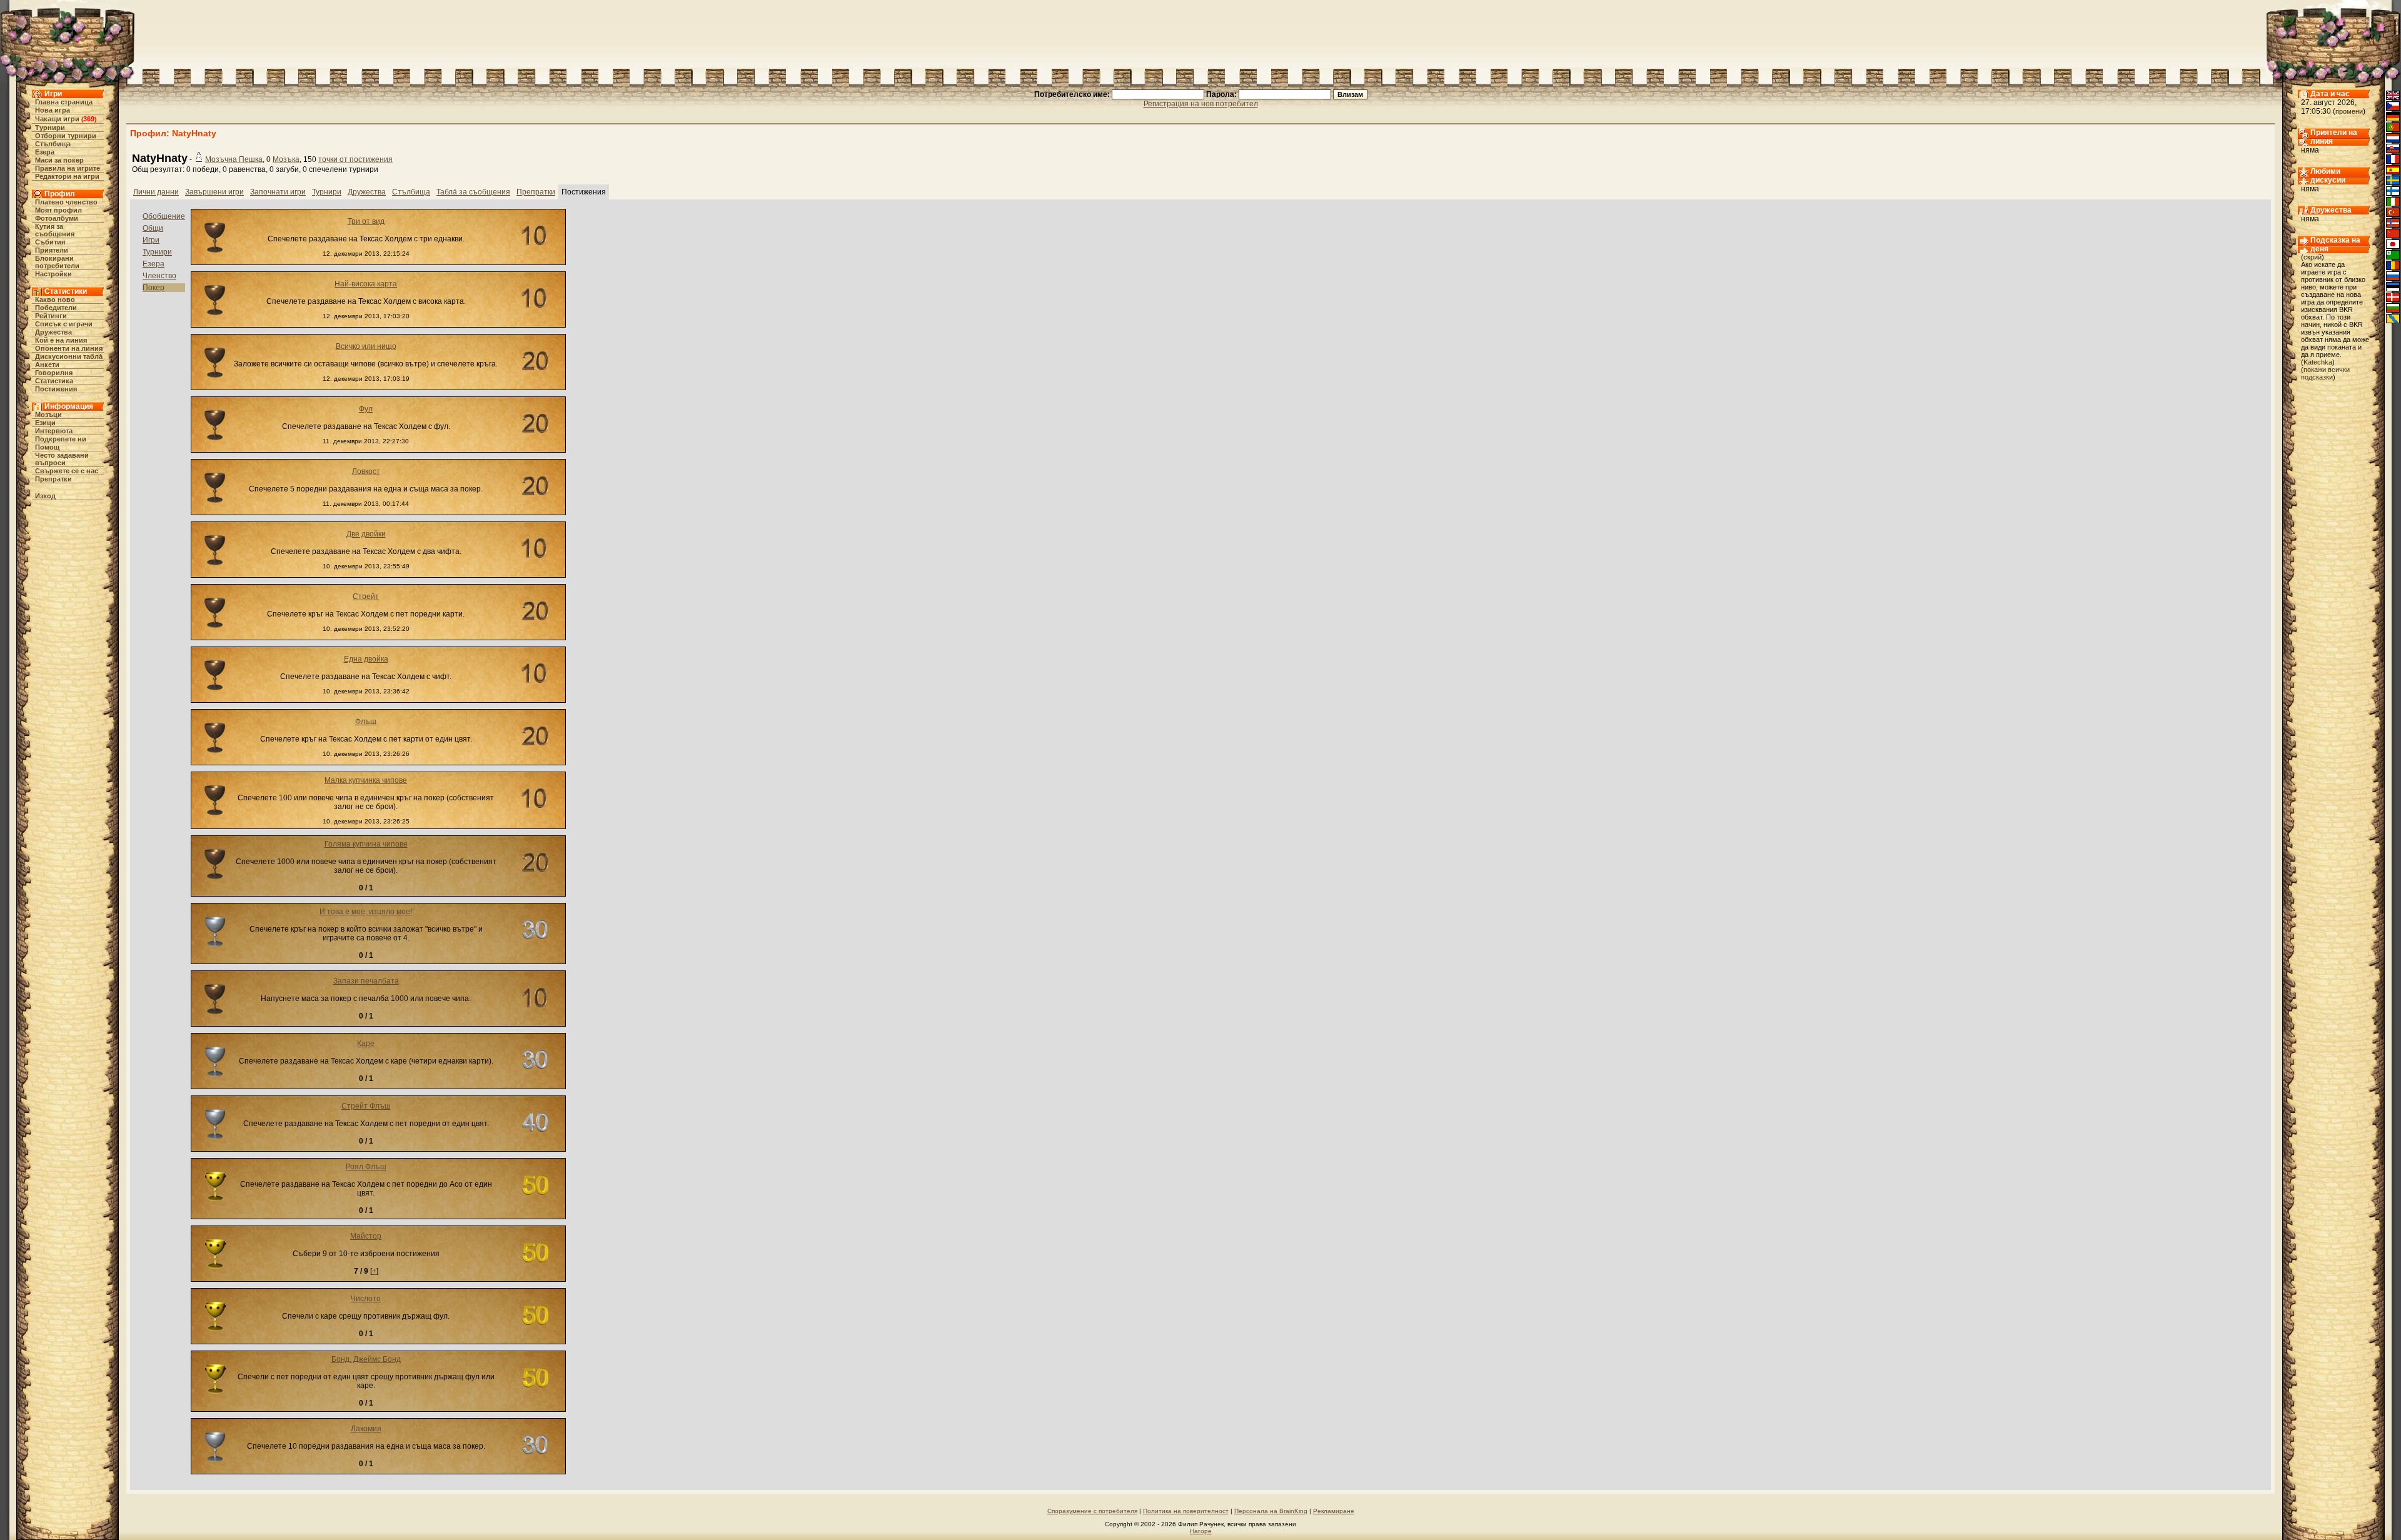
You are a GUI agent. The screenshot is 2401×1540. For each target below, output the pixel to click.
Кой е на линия (61, 340)
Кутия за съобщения (55, 230)
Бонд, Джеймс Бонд (366, 1359)
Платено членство (66, 202)
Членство (159, 276)
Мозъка (286, 159)
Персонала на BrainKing (1271, 1511)
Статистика (54, 381)
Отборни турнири (66, 136)
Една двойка (366, 659)
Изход (45, 496)
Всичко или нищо (366, 346)
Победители (56, 308)
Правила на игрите (68, 168)
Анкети (47, 365)
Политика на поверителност (1186, 1511)
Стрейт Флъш (366, 1106)
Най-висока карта (366, 284)
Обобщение (164, 216)
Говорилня (54, 373)
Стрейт (366, 596)
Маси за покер (59, 160)
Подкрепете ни (61, 439)
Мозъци (48, 415)
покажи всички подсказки (2325, 373)
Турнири (50, 128)
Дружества (53, 332)
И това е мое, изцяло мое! (366, 912)
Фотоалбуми (57, 218)
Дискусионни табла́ (69, 356)
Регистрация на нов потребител (1201, 104)
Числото (366, 1299)
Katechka (2318, 362)
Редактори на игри (67, 176)
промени (2349, 111)
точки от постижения (355, 159)
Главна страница (64, 102)
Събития (50, 242)
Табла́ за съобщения (473, 192)
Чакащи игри (57, 119)
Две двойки (366, 534)
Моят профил (58, 210)
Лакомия (366, 1429)
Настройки (53, 274)
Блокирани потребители (57, 262)
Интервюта (54, 431)
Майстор (366, 1236)
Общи (153, 228)
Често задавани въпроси (62, 459)
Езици (45, 423)
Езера (45, 152)
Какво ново (55, 299)
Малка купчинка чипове (366, 780)
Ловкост (366, 471)
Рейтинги (51, 316)
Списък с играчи (64, 324)
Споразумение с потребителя (1092, 1511)
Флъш (366, 722)
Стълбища (53, 144)
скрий (2313, 257)
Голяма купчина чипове (366, 844)
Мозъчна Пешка (234, 159)
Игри (151, 240)
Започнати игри (278, 192)
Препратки (53, 479)
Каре (366, 1044)
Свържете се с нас (67, 471)
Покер (154, 288)
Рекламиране (1334, 1511)
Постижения (56, 389)
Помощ (47, 447)
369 (89, 119)
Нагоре (1201, 1531)
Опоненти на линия (69, 348)
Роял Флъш (366, 1167)
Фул (366, 409)
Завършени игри (214, 192)
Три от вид (366, 221)
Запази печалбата (366, 981)
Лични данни (156, 192)
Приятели (52, 250)
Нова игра (53, 110)
